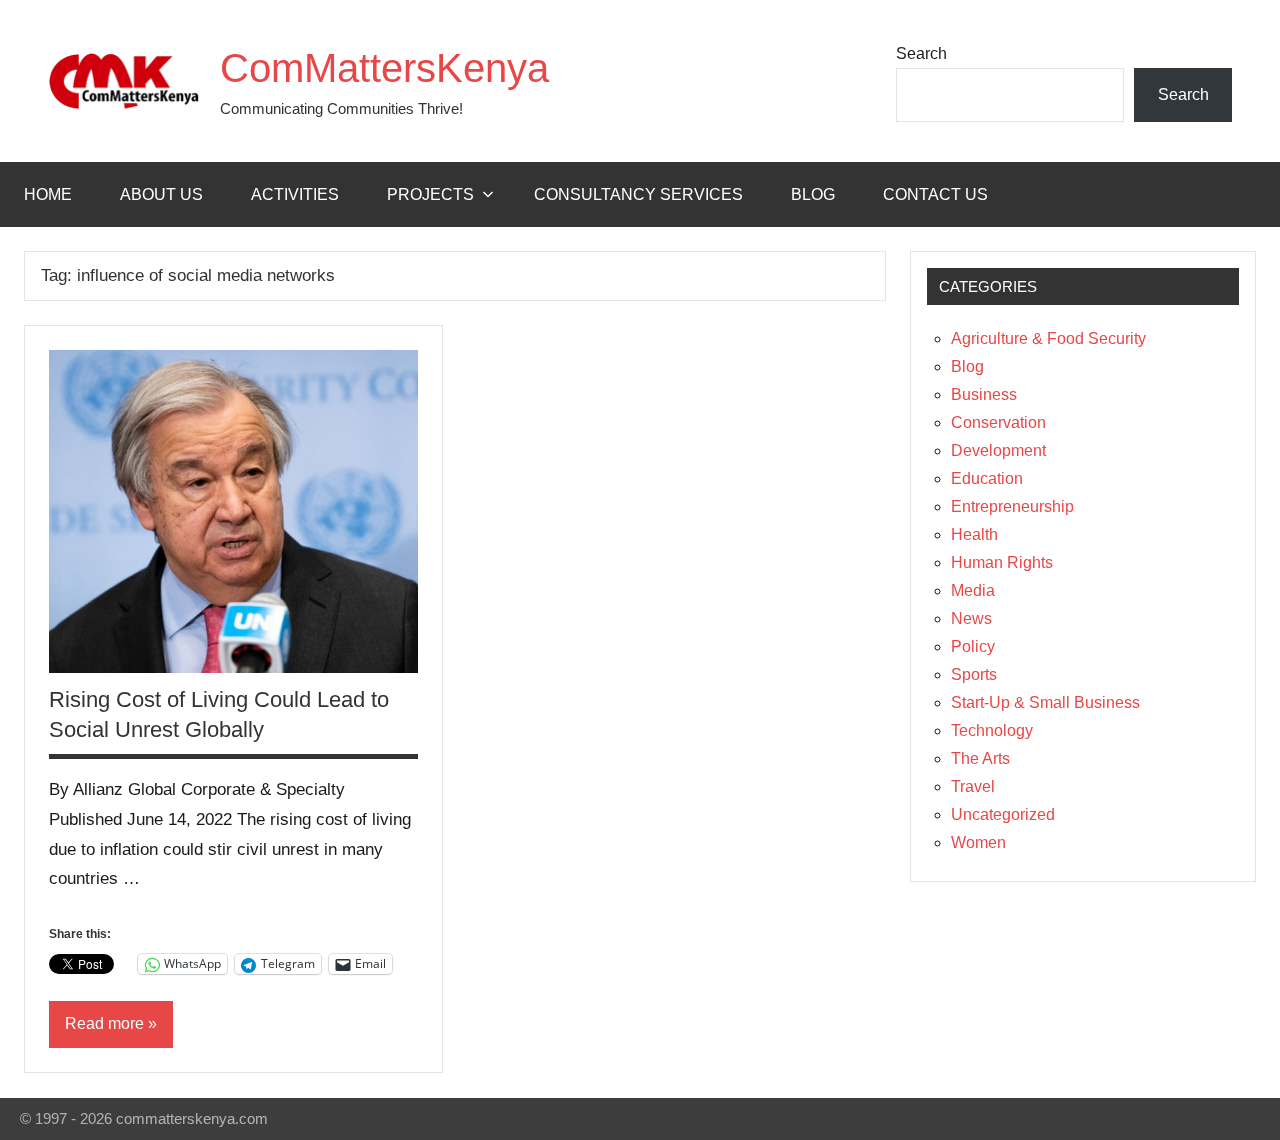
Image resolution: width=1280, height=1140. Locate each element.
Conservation (998, 422)
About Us (161, 194)
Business (984, 394)
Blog (813, 194)
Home (48, 194)
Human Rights (1002, 562)
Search (921, 53)
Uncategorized (1003, 814)
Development (998, 450)
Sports (974, 674)
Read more (104, 1023)
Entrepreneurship (1012, 506)
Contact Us (935, 194)
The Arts (980, 758)
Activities (295, 194)
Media (973, 590)
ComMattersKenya (384, 68)
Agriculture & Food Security (1048, 338)
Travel (973, 786)
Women (978, 842)
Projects (430, 194)
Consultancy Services (638, 194)
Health (974, 534)
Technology (992, 730)
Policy (973, 646)
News (971, 618)
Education (987, 478)
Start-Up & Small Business (1045, 702)
